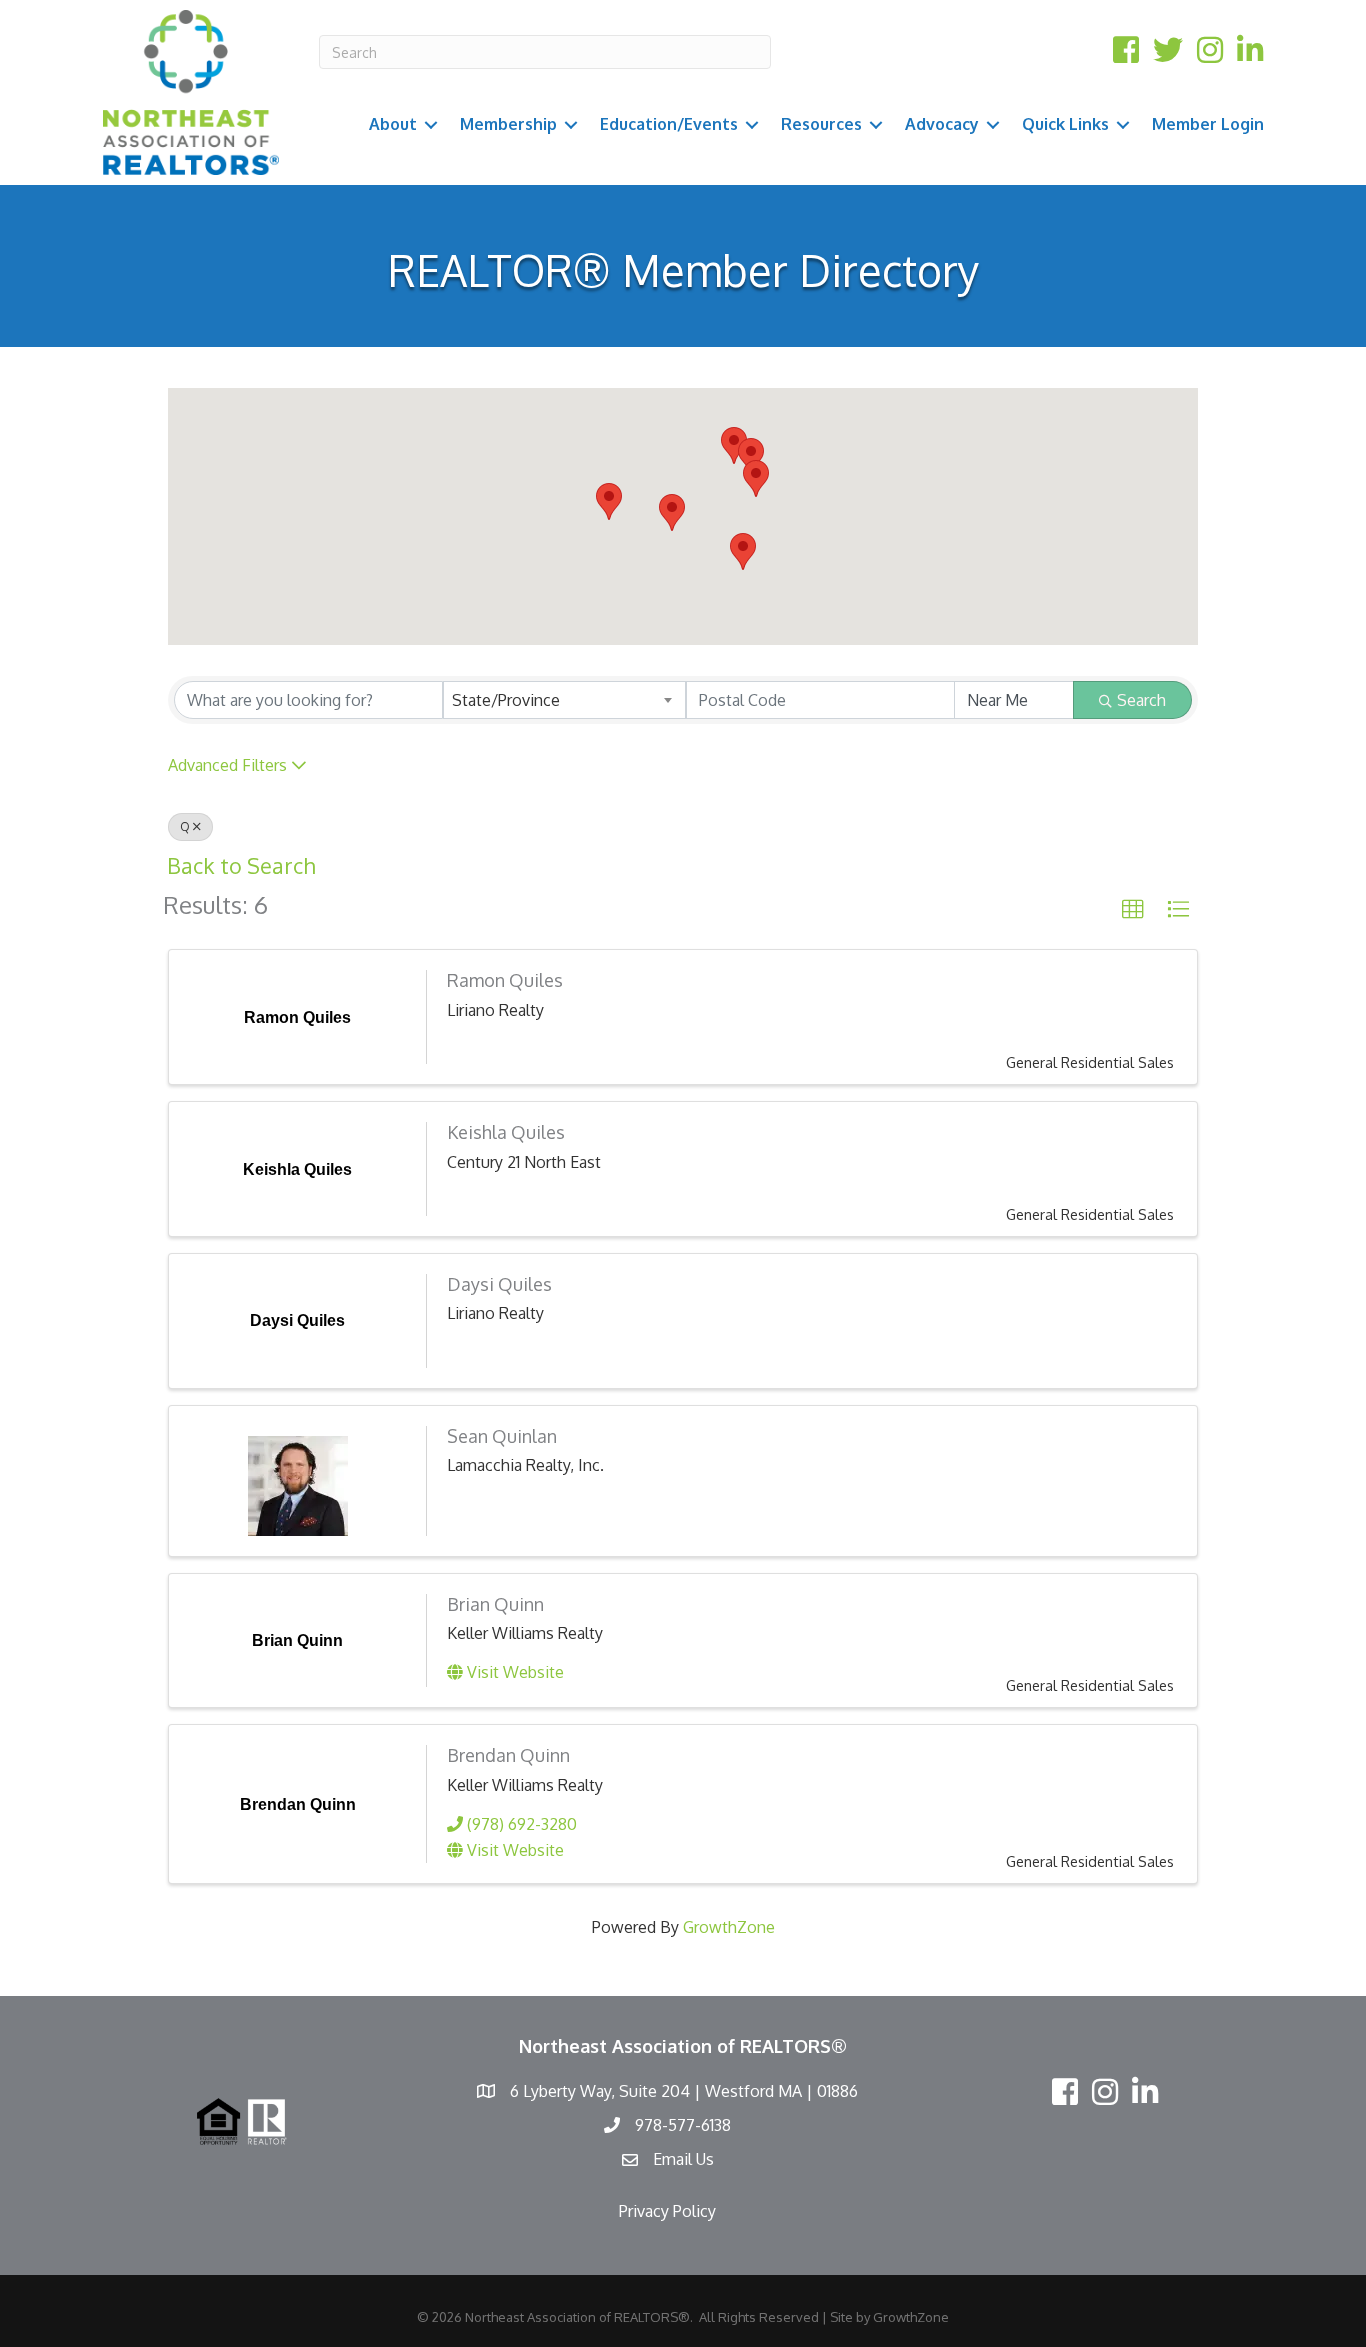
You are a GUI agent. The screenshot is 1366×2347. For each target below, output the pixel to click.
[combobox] (564, 700)
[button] (751, 456)
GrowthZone (729, 1927)
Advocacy (942, 124)
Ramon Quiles (505, 980)
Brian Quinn (495, 1604)
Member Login (1208, 124)
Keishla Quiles (506, 1132)
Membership (508, 124)
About (393, 124)
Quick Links (1065, 124)
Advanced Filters (227, 765)
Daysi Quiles (499, 1284)
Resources (821, 124)
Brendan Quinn (508, 1755)
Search (1141, 700)
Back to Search (241, 865)
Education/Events (669, 124)
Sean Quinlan (502, 1436)
